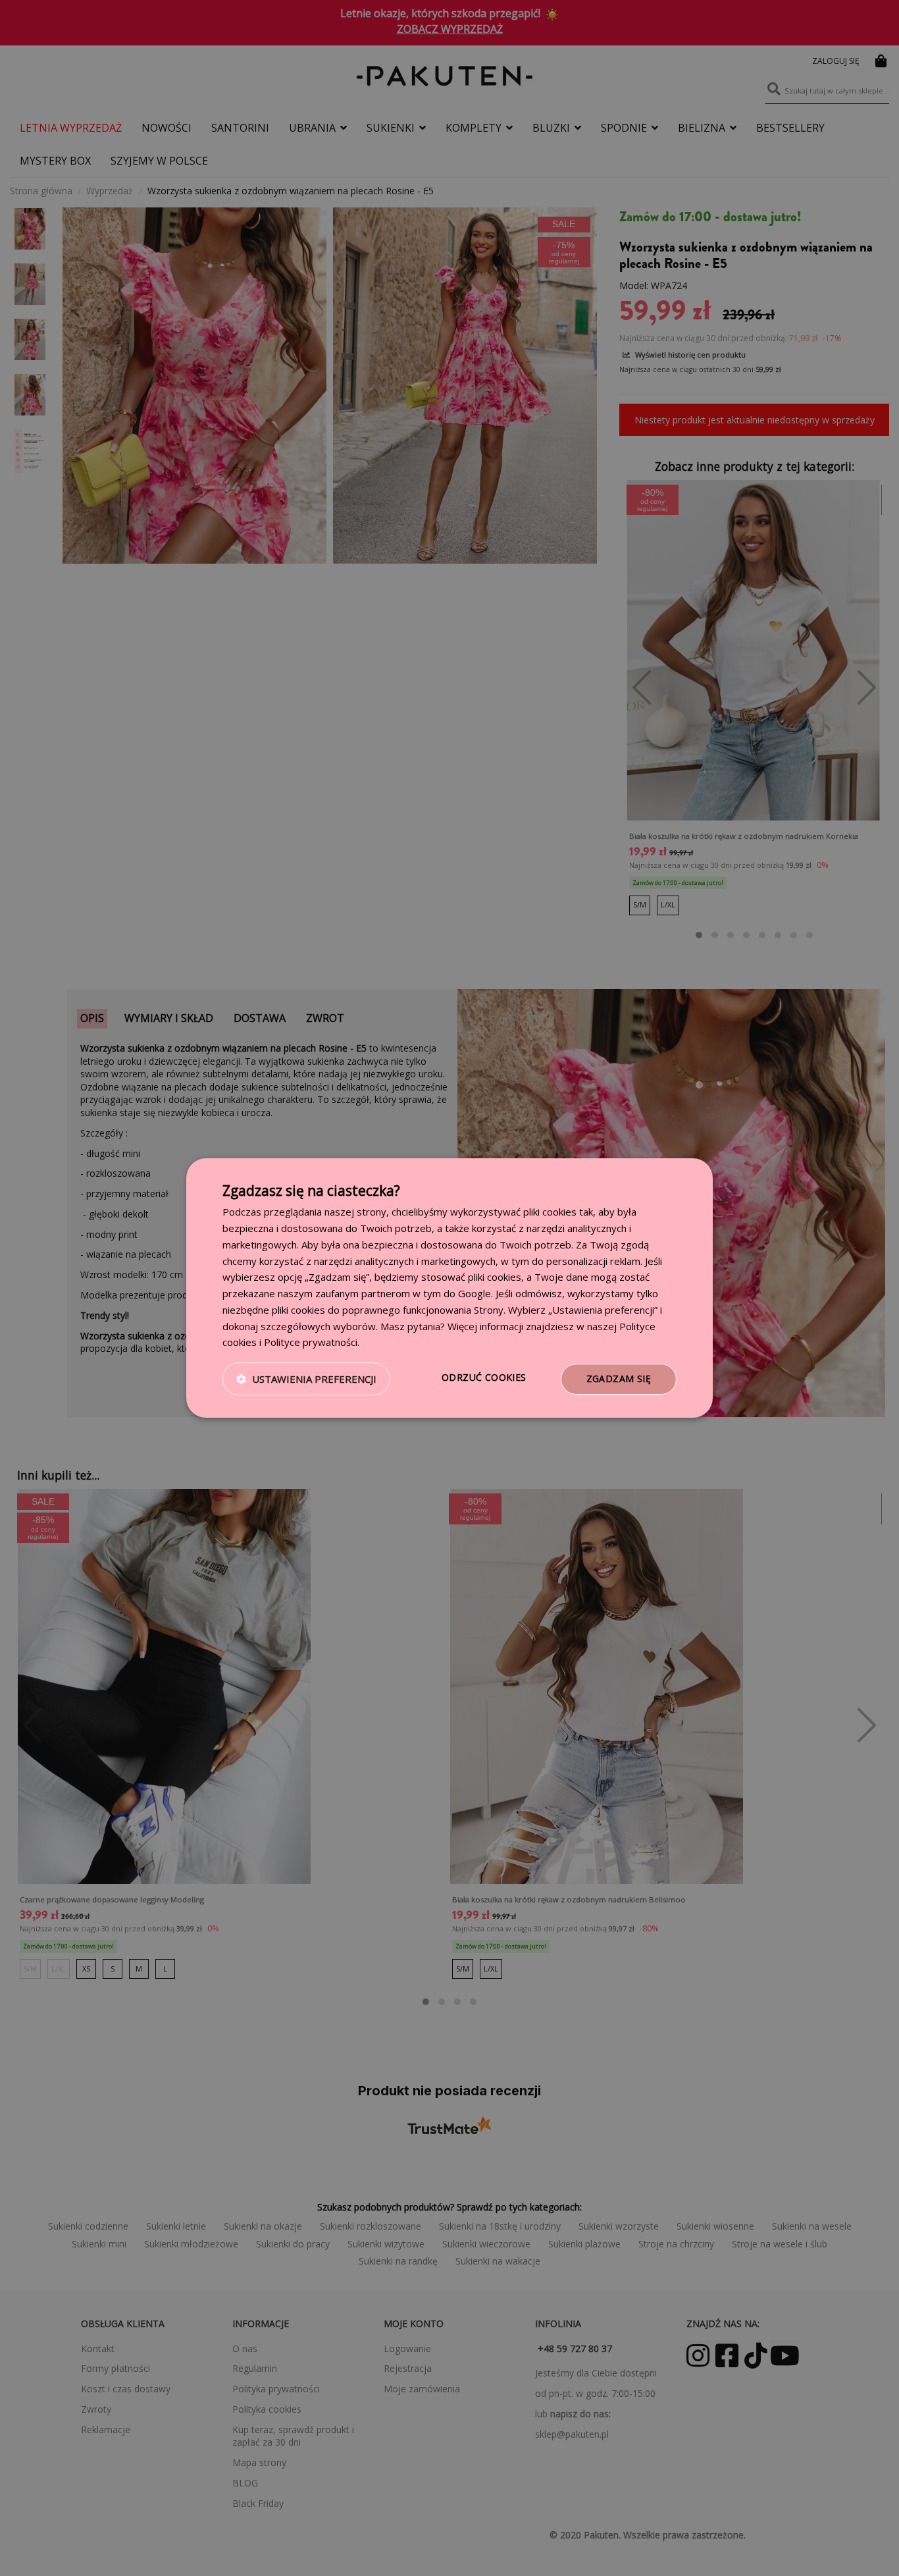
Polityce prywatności (311, 1342)
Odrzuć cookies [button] (484, 1377)
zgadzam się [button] (619, 1379)
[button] (306, 1380)
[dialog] (449, 1288)
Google (475, 1293)
